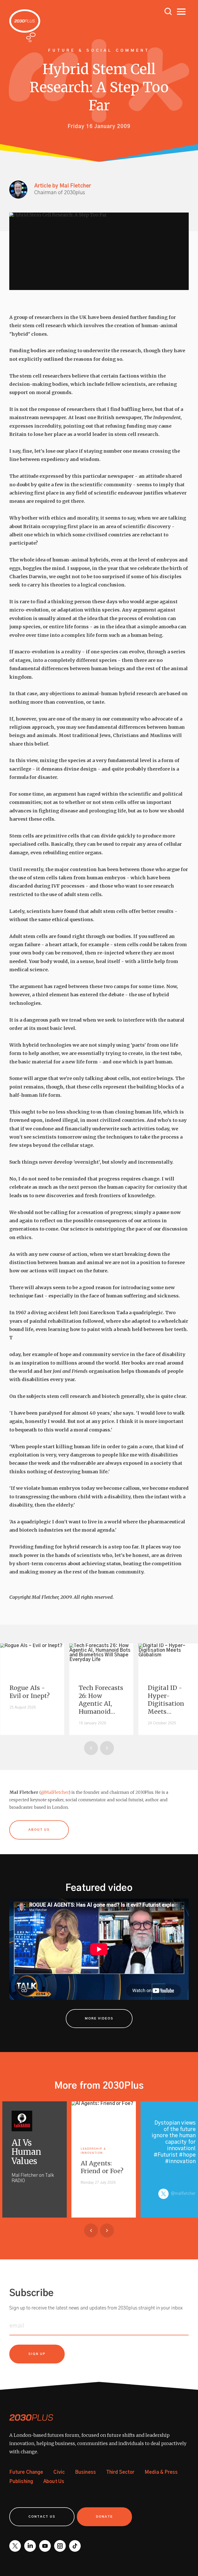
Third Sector (120, 2472)
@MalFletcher (55, 1792)
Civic (59, 2472)
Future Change (26, 2472)
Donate (104, 2517)
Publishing (21, 2482)
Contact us (42, 2517)
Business (85, 2472)
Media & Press (161, 2472)
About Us (54, 2482)
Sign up (37, 2354)
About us (39, 1830)
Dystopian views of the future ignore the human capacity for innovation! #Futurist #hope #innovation (174, 2142)
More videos (99, 2019)
